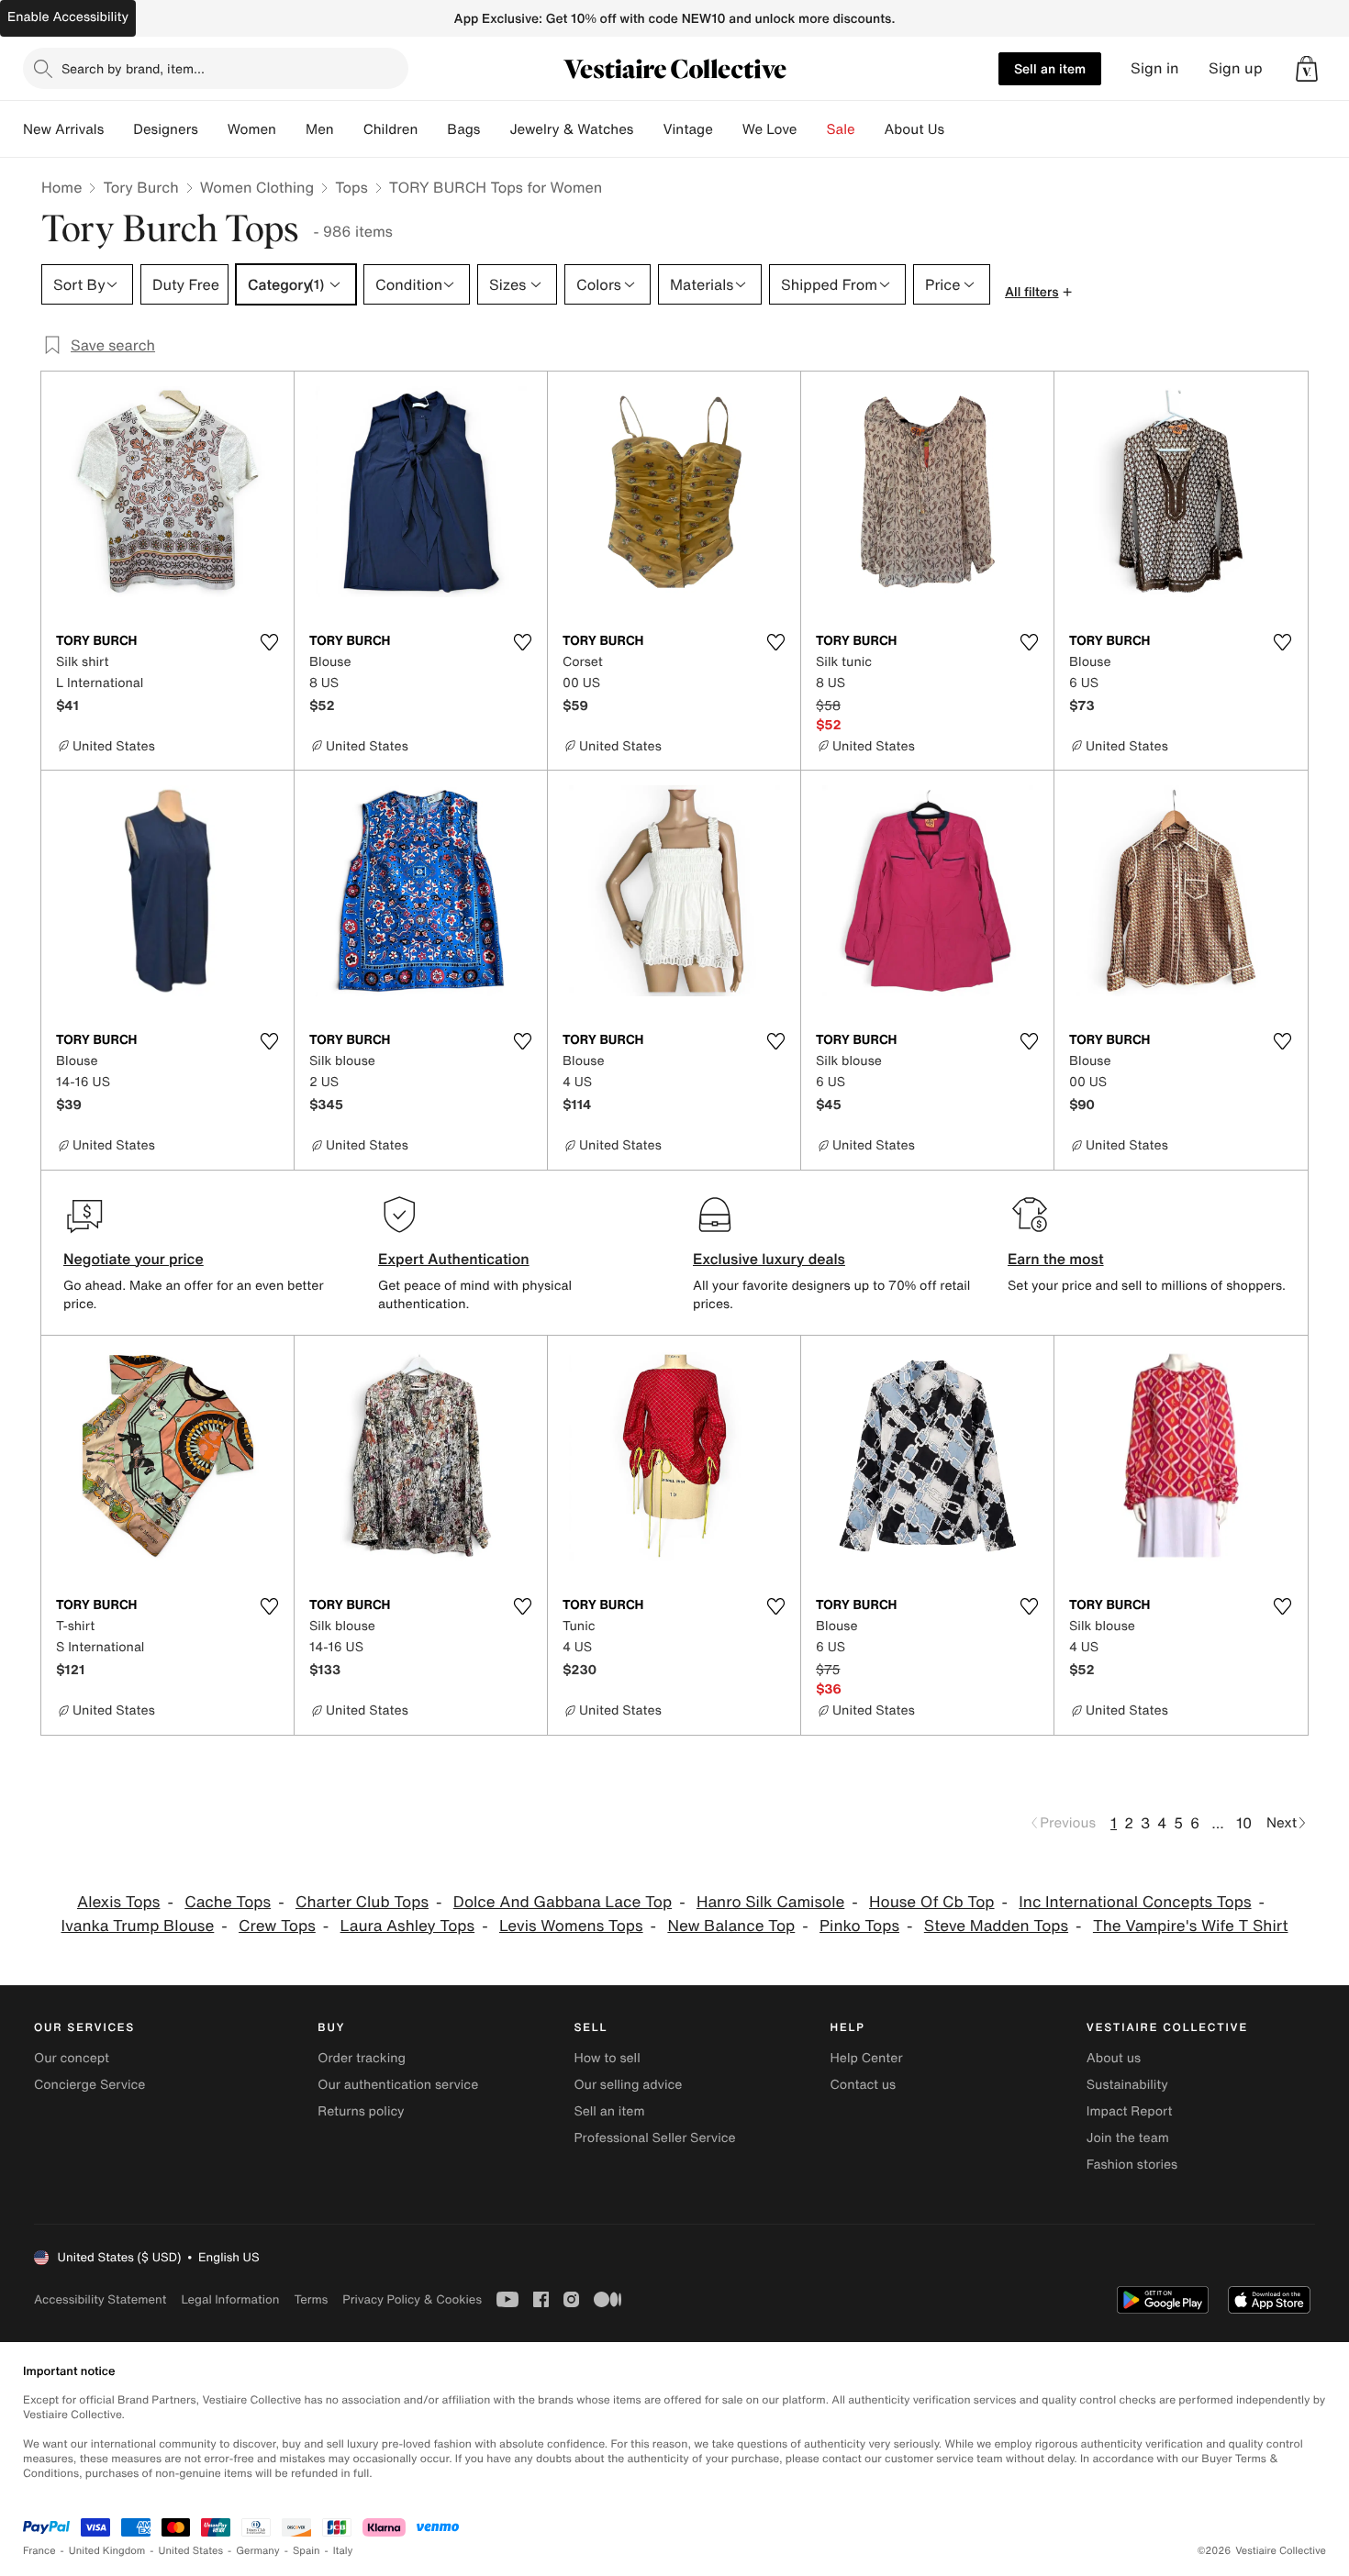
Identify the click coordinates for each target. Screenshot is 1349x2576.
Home (61, 187)
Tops (351, 187)
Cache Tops (228, 1902)
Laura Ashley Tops (408, 1926)
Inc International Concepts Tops (1135, 1902)
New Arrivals (63, 129)
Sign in (1155, 68)
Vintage (687, 129)
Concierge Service (89, 2085)
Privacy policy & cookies (412, 2299)
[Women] (291, 129)
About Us (914, 129)
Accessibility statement (100, 2299)
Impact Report (1130, 2111)
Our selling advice (628, 2085)
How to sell (607, 2058)
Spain (307, 2551)
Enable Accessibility (68, 17)
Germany (258, 2551)
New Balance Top (731, 1926)
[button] (1307, 69)
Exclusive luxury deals (769, 1259)
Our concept (72, 2058)
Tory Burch (140, 187)
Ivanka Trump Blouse (138, 1926)
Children (391, 129)
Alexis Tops (118, 1902)
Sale (841, 129)
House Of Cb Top (931, 1902)
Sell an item (1050, 68)
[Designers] (213, 129)
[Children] (432, 129)
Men (320, 129)
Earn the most (1056, 1259)
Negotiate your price (134, 1259)
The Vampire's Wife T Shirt (1191, 1926)
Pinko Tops (859, 1926)
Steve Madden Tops (996, 1926)
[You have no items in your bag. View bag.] (1307, 69)
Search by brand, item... (133, 68)
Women (252, 129)
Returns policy (361, 2111)
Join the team (1128, 2138)
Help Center (867, 2058)
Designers (166, 129)
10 (1244, 1823)
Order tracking (362, 2058)
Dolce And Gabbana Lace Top (563, 1902)
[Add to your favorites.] (269, 642)
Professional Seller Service (654, 2138)
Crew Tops (277, 1926)
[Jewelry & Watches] (648, 129)
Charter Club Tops (362, 1902)
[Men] (349, 129)
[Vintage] (728, 129)
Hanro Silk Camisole (770, 1902)
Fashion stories (1132, 2165)
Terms (311, 2299)
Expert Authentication (454, 1259)
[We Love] (812, 129)
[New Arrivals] (118, 129)
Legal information (230, 2299)
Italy (343, 2551)
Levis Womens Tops (571, 1926)
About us (1114, 2058)
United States (191, 2551)
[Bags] (495, 129)
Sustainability (1127, 2085)
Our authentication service (398, 2085)
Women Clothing (257, 187)
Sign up (1236, 68)
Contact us (864, 2085)
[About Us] (959, 129)
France (39, 2551)
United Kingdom (107, 2551)
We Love (770, 129)
